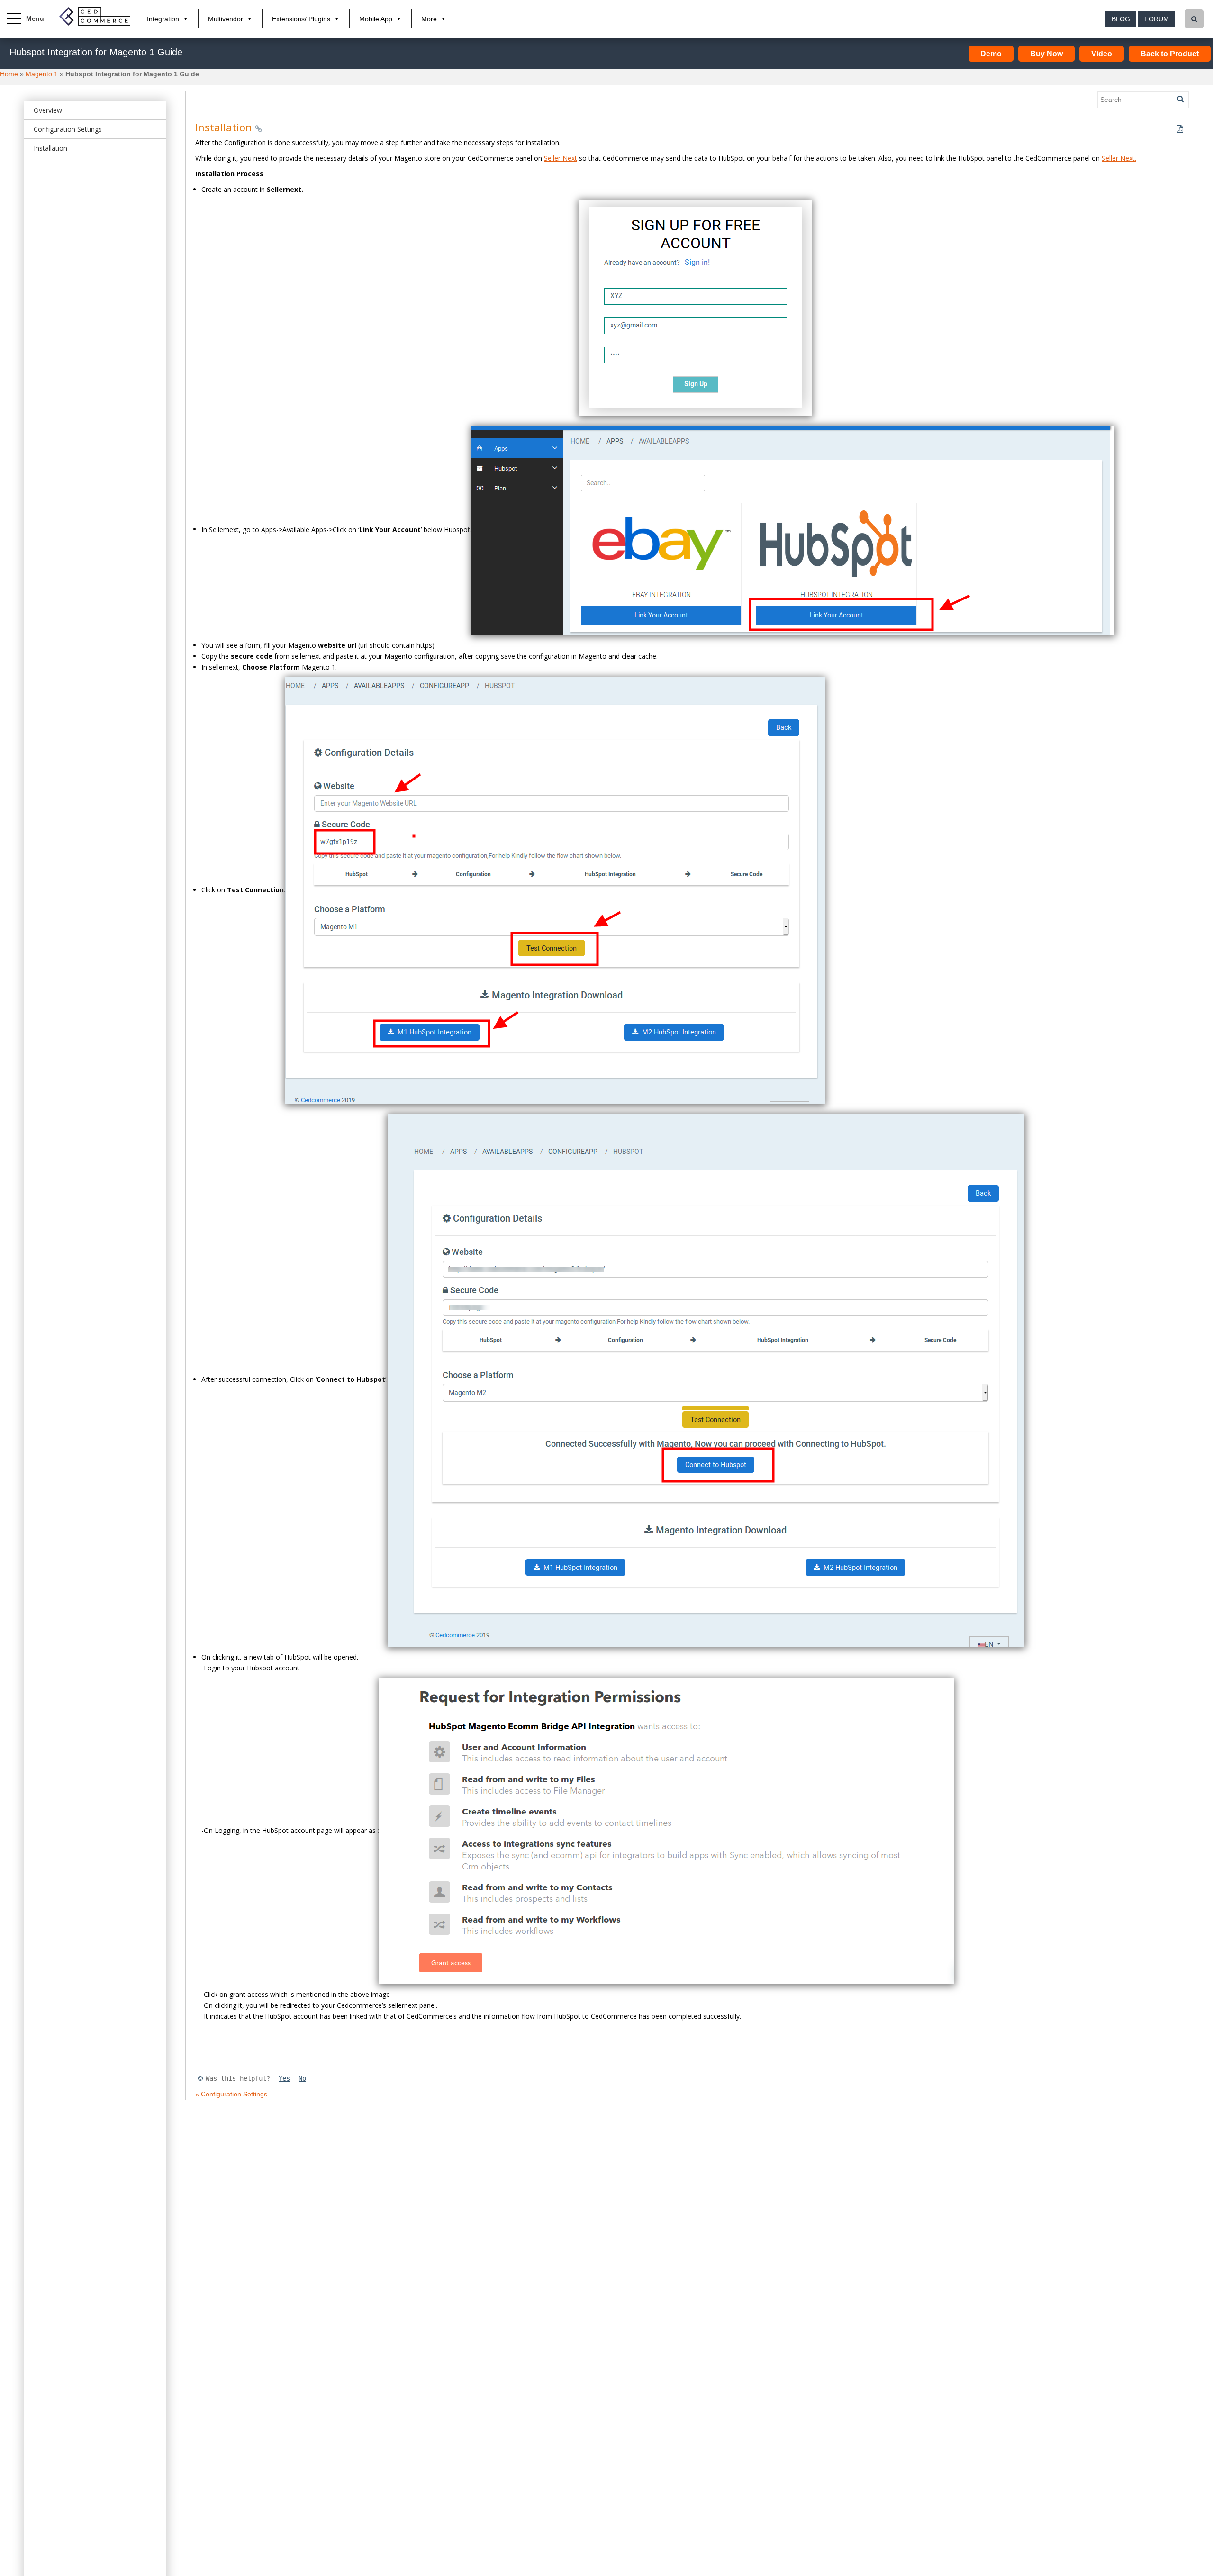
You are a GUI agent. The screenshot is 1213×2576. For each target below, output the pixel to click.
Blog (1121, 19)
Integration (163, 19)
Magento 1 (42, 74)
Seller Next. (1119, 158)
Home (9, 74)
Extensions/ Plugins (301, 19)
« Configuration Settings (231, 2094)
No (302, 2078)
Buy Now (1046, 54)
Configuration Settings (68, 129)
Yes (284, 2078)
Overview (48, 110)
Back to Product (1170, 54)
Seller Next (561, 158)
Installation (50, 148)
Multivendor (226, 19)
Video (1102, 54)
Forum (1157, 19)
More (429, 19)
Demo (991, 54)
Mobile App (376, 19)
